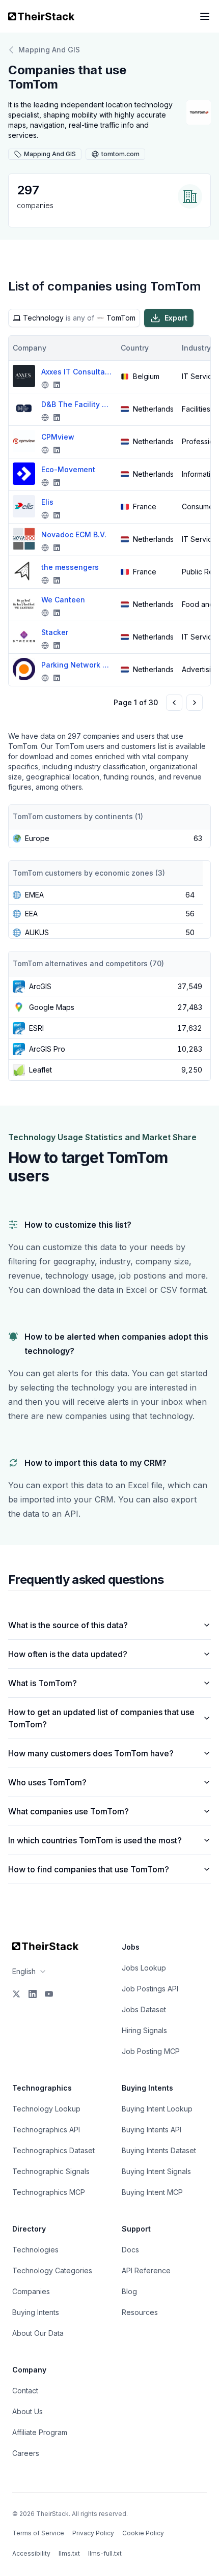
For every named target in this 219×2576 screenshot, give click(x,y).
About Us (28, 2411)
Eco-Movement (68, 469)
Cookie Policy (143, 2533)
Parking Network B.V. (77, 665)
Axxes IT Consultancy (77, 372)
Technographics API (46, 2130)
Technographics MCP (49, 2192)
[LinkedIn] (33, 1994)
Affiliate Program (40, 2432)
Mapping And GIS (49, 50)
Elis (47, 502)
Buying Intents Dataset (159, 2150)
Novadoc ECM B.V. (74, 534)
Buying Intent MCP (152, 2192)
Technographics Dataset (53, 2150)
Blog (129, 2291)
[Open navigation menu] (205, 16)
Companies (31, 2291)
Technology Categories (52, 2270)
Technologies (35, 2250)
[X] (16, 1994)
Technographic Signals (51, 2171)
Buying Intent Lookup (157, 2109)
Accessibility (31, 2553)
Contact (25, 2391)
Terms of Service (38, 2533)
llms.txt (69, 2553)
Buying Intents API (152, 2130)
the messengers (70, 567)
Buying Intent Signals (156, 2171)
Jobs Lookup (144, 1968)
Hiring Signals (144, 2030)
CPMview (58, 437)
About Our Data (38, 2333)
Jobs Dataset (144, 2009)
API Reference (146, 2270)
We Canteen (63, 600)
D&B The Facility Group (77, 404)
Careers (26, 2453)
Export (176, 318)
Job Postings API (150, 1989)
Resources (140, 2312)
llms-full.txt (105, 2553)
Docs (130, 2250)
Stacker (55, 632)
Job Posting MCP (151, 2051)
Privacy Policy (93, 2533)
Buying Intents (36, 2312)
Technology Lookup (46, 2109)
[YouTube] (49, 1994)
